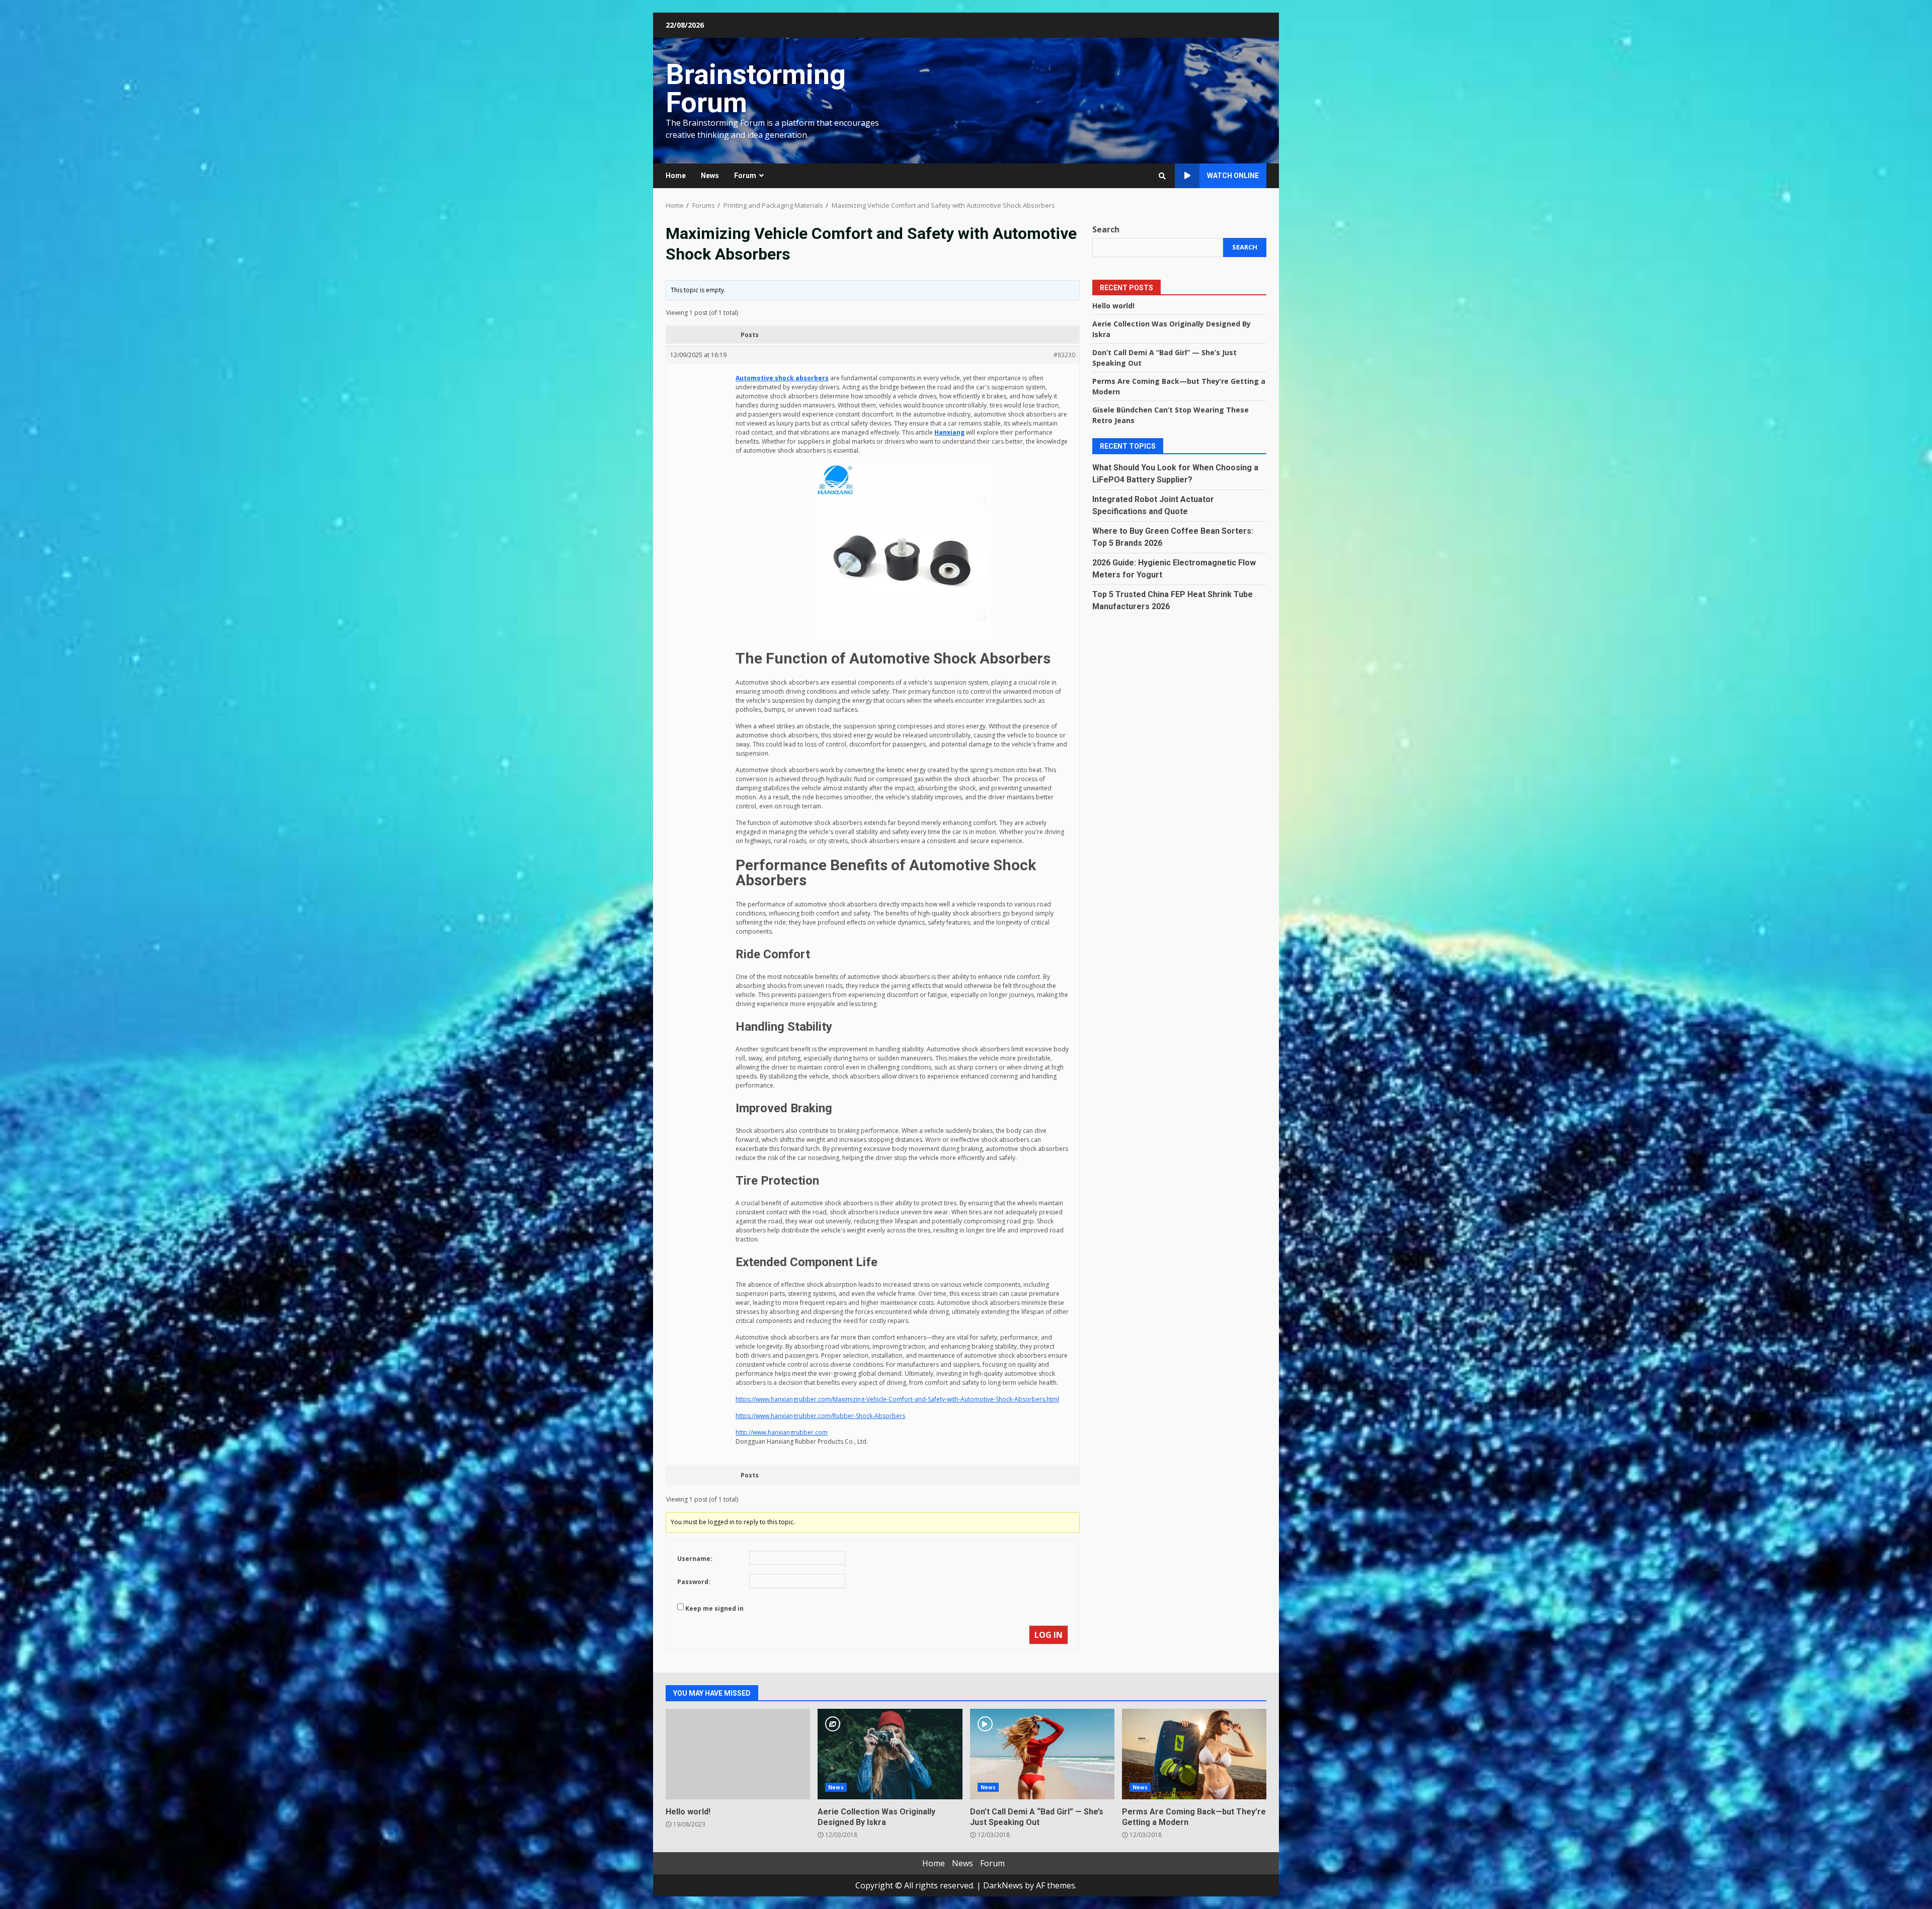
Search (1106, 229)
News (710, 176)
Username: (695, 1559)
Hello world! (1113, 305)
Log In (1049, 1635)
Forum (745, 176)
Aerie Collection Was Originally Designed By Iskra (890, 1754)
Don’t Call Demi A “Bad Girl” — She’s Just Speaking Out (1042, 1754)
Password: (694, 1582)
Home (676, 176)
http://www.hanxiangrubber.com (782, 1432)
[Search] (1162, 176)
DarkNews (1003, 1885)
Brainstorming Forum (756, 89)
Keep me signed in (714, 1608)
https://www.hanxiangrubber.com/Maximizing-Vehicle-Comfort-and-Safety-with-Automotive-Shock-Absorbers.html (897, 1399)
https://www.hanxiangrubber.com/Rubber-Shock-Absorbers (820, 1416)
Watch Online (1233, 176)
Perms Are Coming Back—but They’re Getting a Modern (1194, 1754)
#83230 (1064, 355)
